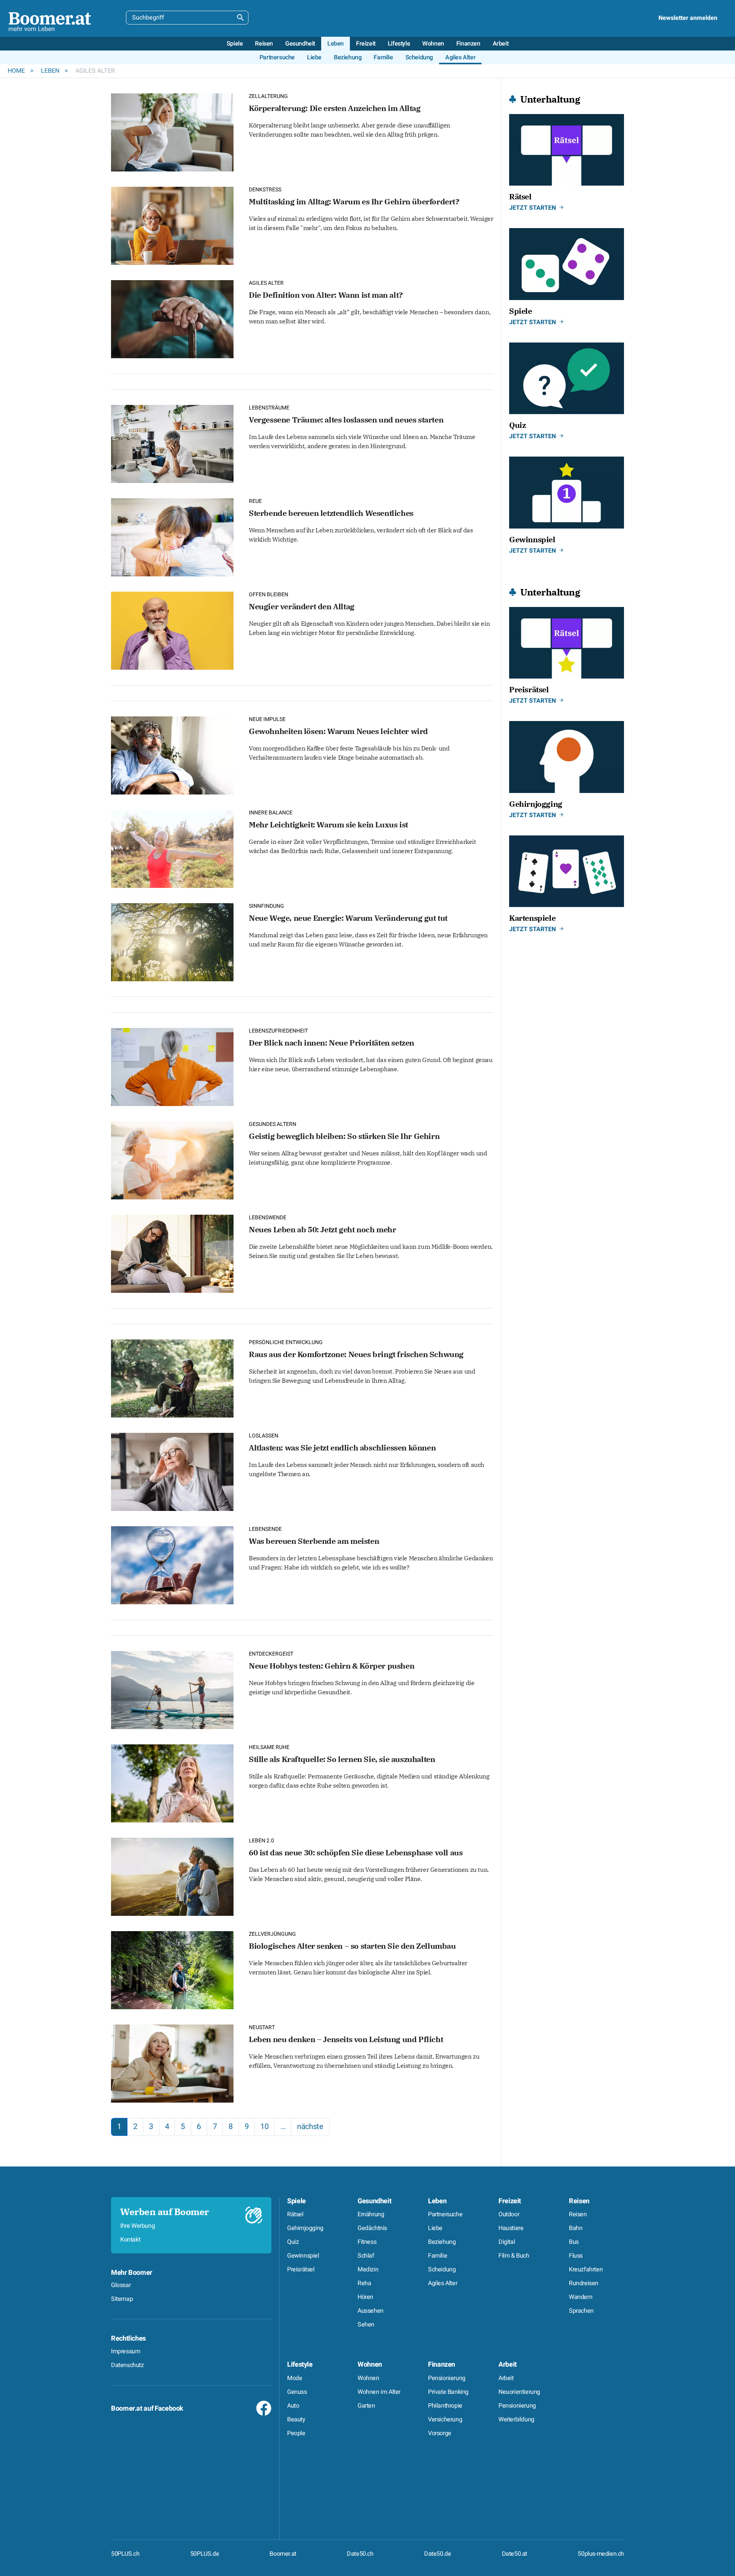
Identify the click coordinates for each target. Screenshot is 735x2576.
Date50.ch (360, 2554)
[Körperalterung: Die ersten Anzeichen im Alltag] (172, 131)
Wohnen (370, 2365)
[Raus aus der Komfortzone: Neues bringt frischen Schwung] (172, 1378)
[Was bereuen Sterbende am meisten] (172, 1564)
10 (264, 2127)
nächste (310, 2127)
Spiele (296, 2201)
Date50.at (514, 2554)
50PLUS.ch (125, 2554)
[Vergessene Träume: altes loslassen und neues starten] (172, 443)
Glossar (121, 2285)
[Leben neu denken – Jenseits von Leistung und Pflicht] (172, 2063)
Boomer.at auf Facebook (147, 2409)
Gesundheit (374, 2201)
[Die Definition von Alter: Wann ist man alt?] (172, 318)
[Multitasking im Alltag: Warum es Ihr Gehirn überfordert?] (172, 225)
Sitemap (122, 2299)
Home (17, 71)
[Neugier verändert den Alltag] (172, 630)
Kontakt (130, 2240)
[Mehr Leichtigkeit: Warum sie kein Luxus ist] (172, 848)
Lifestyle (300, 2365)
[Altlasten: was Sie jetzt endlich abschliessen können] (172, 1471)
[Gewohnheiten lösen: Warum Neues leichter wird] (172, 755)
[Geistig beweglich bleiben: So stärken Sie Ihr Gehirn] (172, 1159)
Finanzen (442, 2365)
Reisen (579, 2201)
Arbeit (508, 2365)
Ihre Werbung (137, 2226)
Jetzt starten (532, 208)
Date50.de (438, 2554)
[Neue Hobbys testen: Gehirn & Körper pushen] (172, 1689)
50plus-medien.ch (601, 2554)
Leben (51, 71)
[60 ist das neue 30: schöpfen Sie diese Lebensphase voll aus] (172, 1876)
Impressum (126, 2351)
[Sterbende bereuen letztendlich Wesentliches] (172, 536)
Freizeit (510, 2201)
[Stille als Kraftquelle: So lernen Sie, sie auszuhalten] (172, 1782)
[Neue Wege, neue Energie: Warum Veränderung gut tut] (172, 941)
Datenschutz (127, 2365)
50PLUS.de (205, 2554)
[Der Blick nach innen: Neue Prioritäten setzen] (172, 1066)
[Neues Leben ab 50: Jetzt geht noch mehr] (172, 1253)
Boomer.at (283, 2554)
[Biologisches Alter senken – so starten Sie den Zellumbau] (172, 1969)
